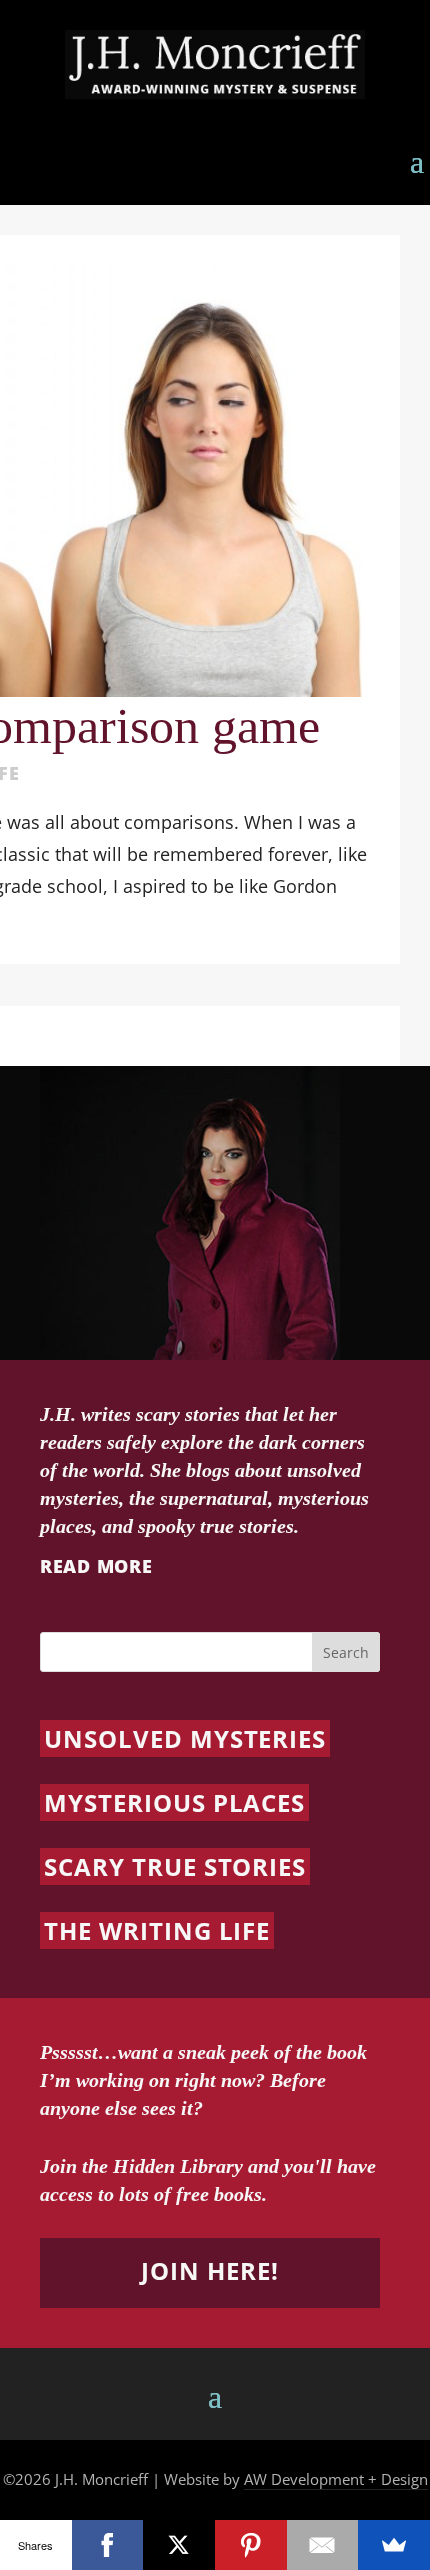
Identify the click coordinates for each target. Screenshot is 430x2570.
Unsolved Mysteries (185, 1738)
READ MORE (96, 1566)
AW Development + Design (336, 2479)
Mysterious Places (174, 1802)
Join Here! (210, 2270)
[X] (179, 2545)
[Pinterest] (251, 2545)
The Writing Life (157, 1930)
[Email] (323, 2545)
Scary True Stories (175, 1866)
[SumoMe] (394, 2545)
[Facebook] (108, 2545)
